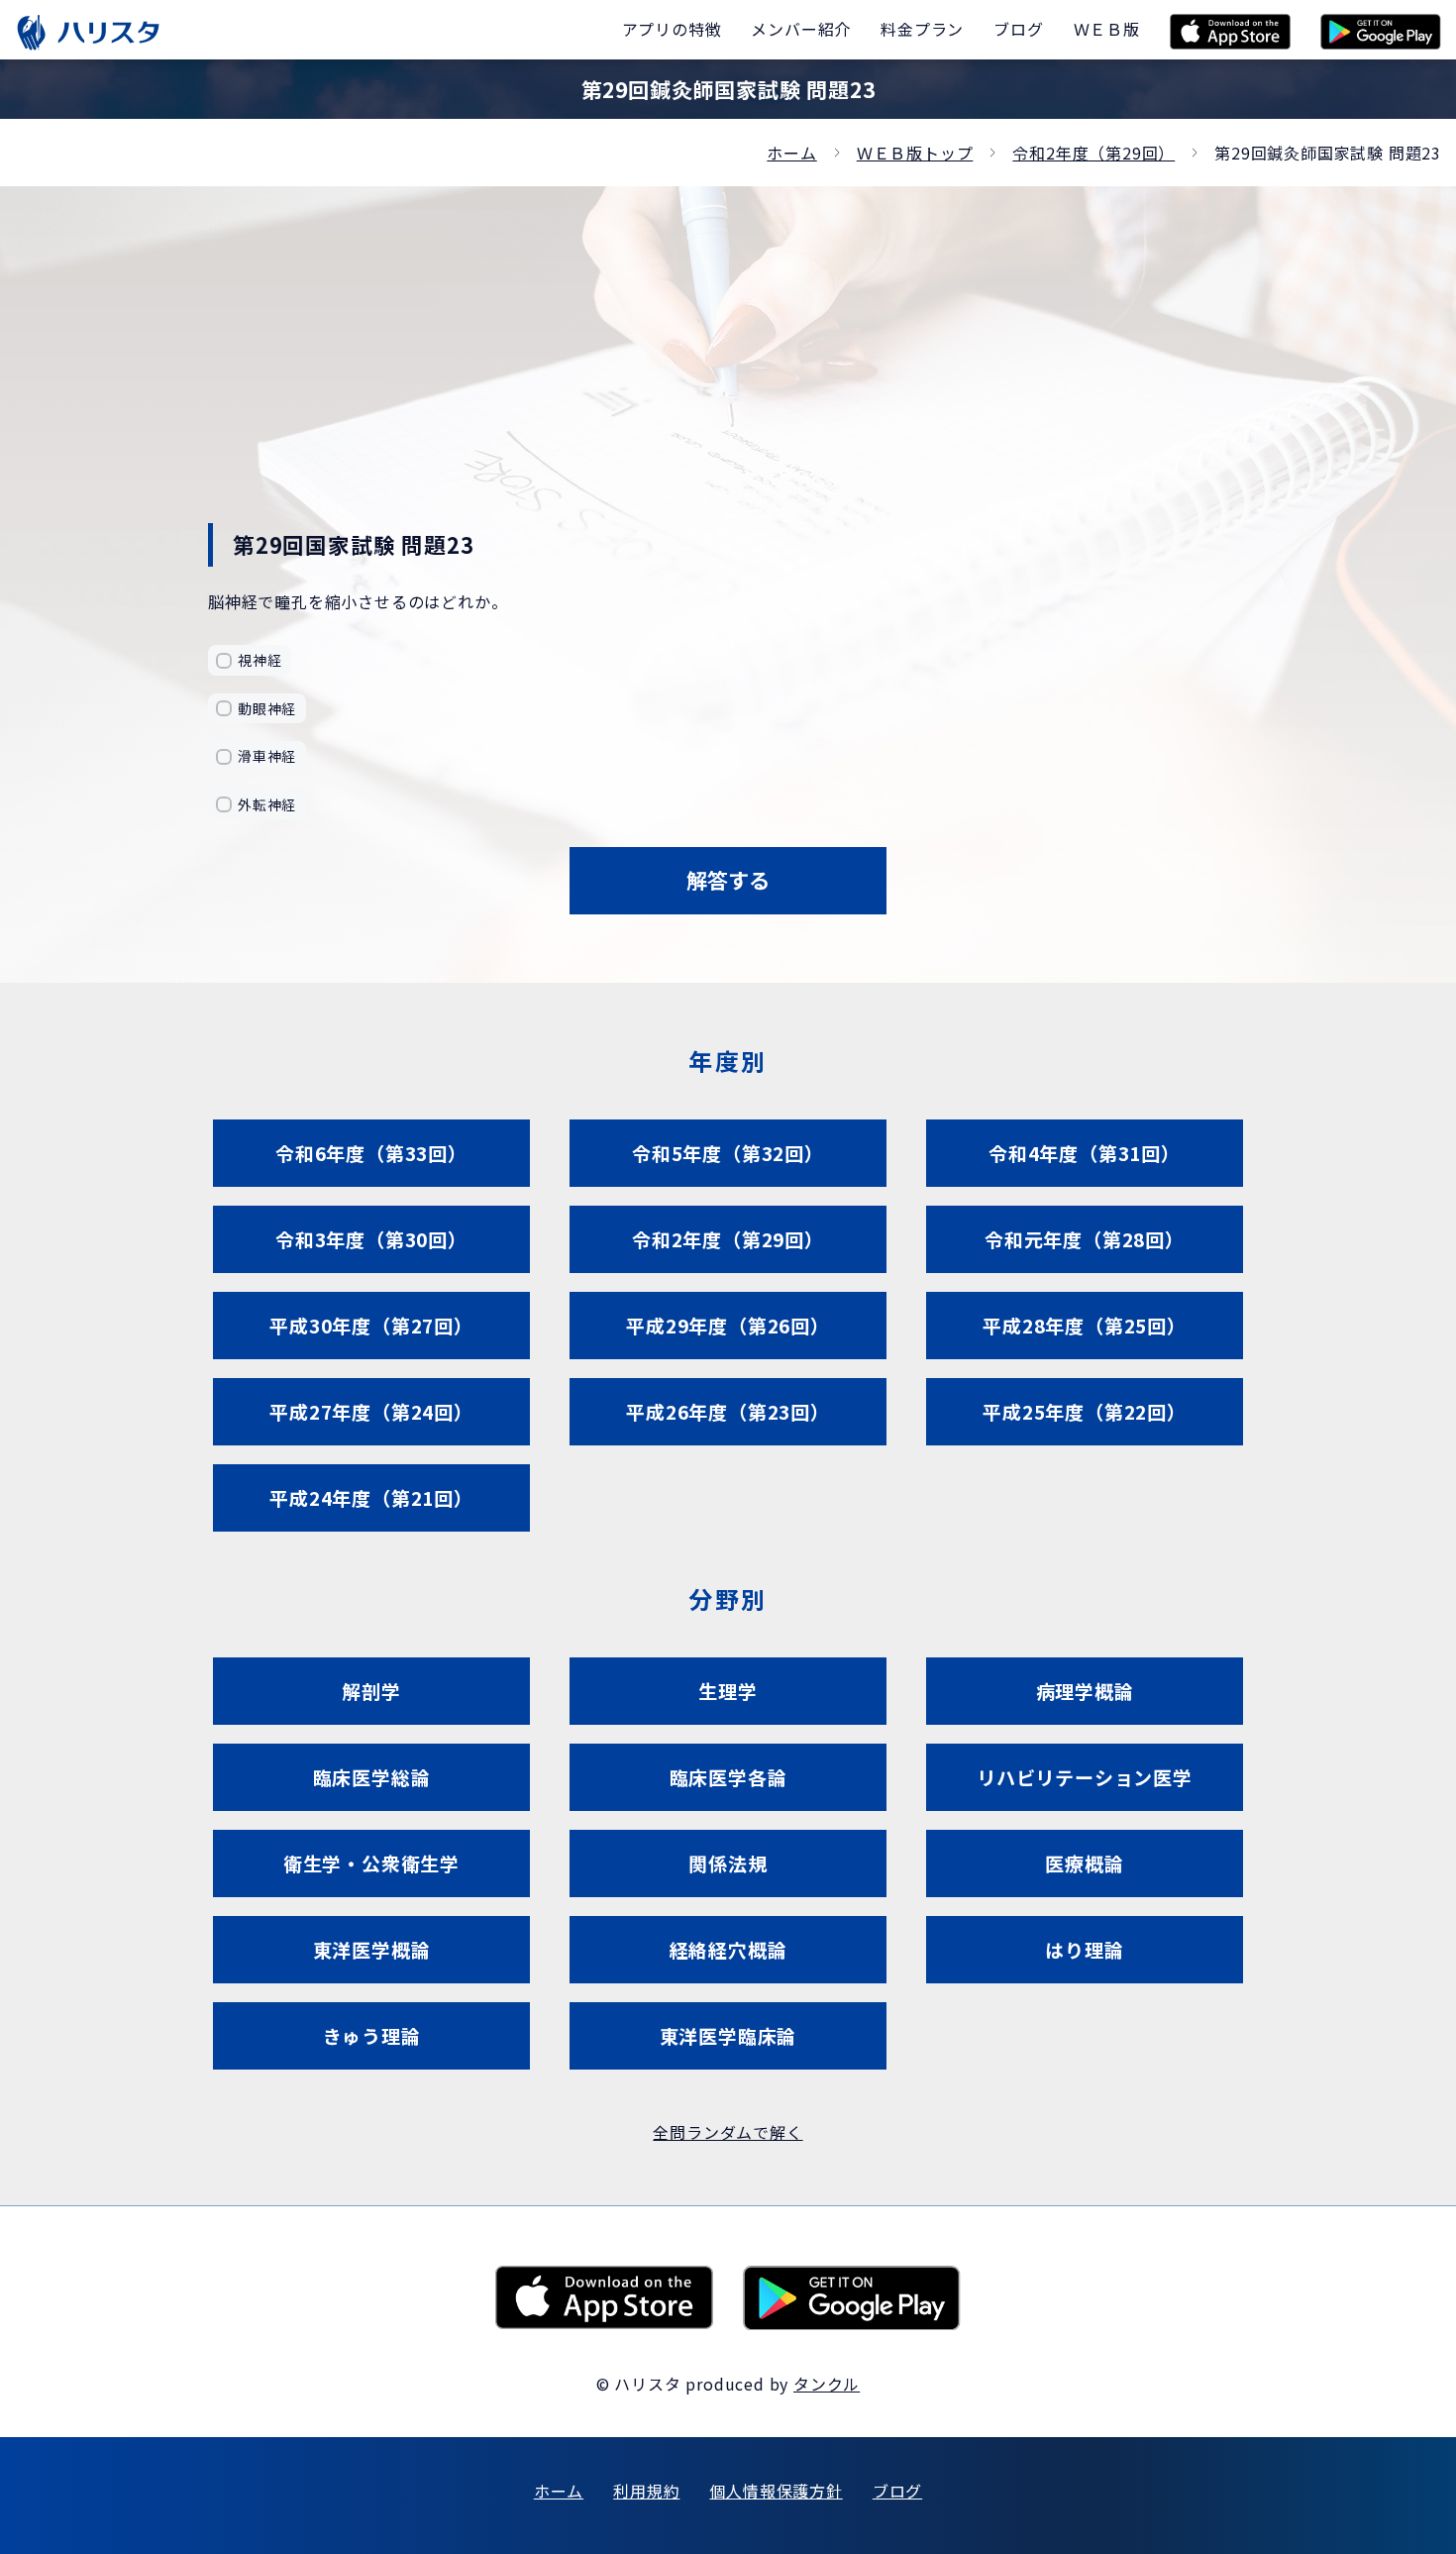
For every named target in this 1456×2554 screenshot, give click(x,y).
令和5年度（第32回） (728, 1153)
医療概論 (1084, 1863)
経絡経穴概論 (728, 1949)
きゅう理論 (372, 2035)
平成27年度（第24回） (371, 1411)
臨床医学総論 (372, 1777)
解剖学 (371, 1691)
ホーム (791, 153)
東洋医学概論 (372, 1949)
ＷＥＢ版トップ (915, 153)
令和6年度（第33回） (371, 1153)
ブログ (897, 2491)
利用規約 (646, 2491)
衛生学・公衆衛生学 (371, 1863)
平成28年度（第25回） (1085, 1325)
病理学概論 (1085, 1691)
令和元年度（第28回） (1085, 1239)
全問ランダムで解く (728, 2132)
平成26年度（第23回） (728, 1411)
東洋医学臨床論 (728, 2035)
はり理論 (1084, 1949)
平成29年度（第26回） (728, 1325)
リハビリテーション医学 (1085, 1777)
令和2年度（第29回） (1093, 153)
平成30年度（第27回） (371, 1325)
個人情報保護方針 (776, 2491)
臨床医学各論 (728, 1777)
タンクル (827, 2384)
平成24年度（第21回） (371, 1497)
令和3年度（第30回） (371, 1239)
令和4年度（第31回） (1085, 1153)
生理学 (728, 1691)
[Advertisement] (728, 374)
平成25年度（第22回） (1085, 1411)
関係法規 (728, 1863)
